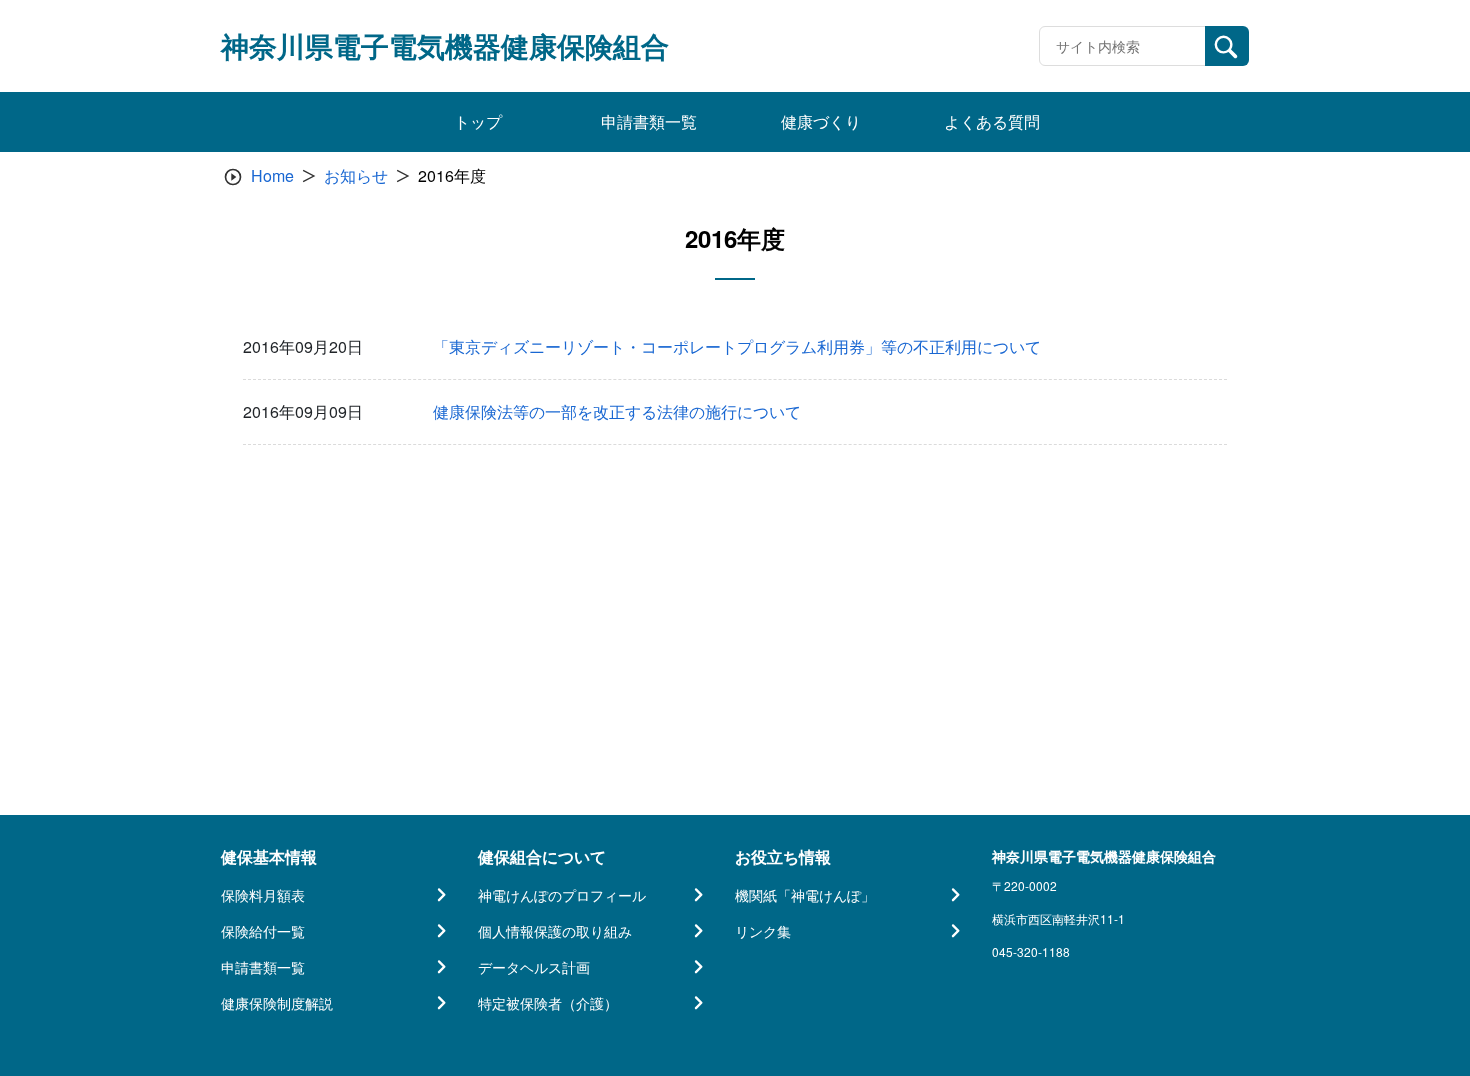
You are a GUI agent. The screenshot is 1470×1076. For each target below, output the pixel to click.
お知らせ (356, 175)
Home (272, 175)
